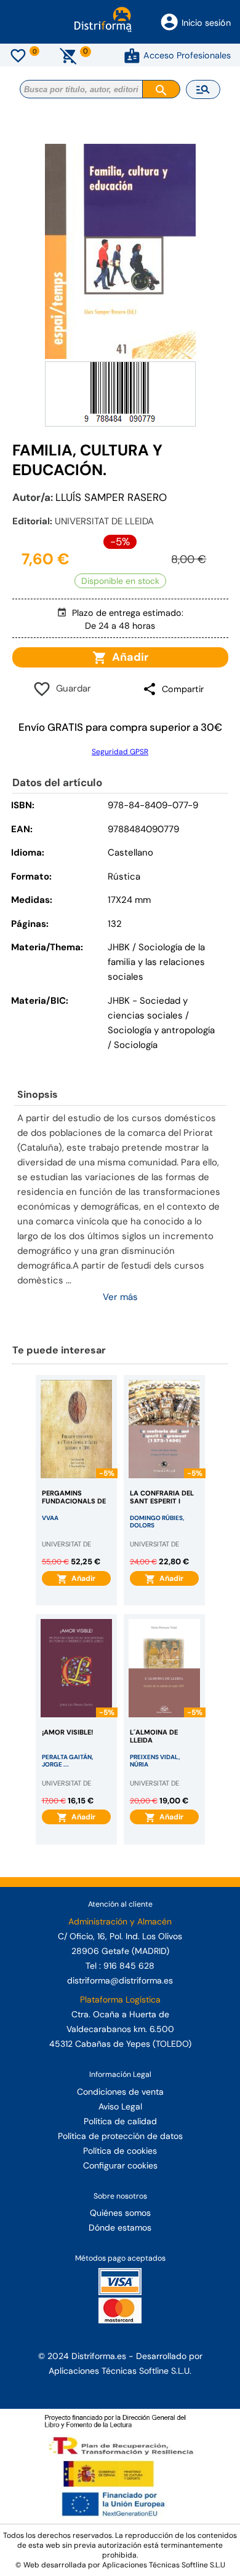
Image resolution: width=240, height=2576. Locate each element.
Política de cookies (120, 2151)
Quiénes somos (120, 2213)
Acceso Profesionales (187, 55)
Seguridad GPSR (120, 752)
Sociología (136, 1045)
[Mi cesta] (69, 55)
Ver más (120, 1297)
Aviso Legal (120, 2106)
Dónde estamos (120, 2227)
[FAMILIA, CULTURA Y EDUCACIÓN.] (120, 251)
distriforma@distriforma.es (120, 1980)
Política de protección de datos (120, 2136)
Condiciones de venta (120, 2092)
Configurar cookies (120, 2165)
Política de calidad (120, 2121)
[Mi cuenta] (132, 55)
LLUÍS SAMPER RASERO (111, 497)
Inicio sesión (206, 23)
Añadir (128, 657)
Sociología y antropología (161, 1030)
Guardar (71, 688)
